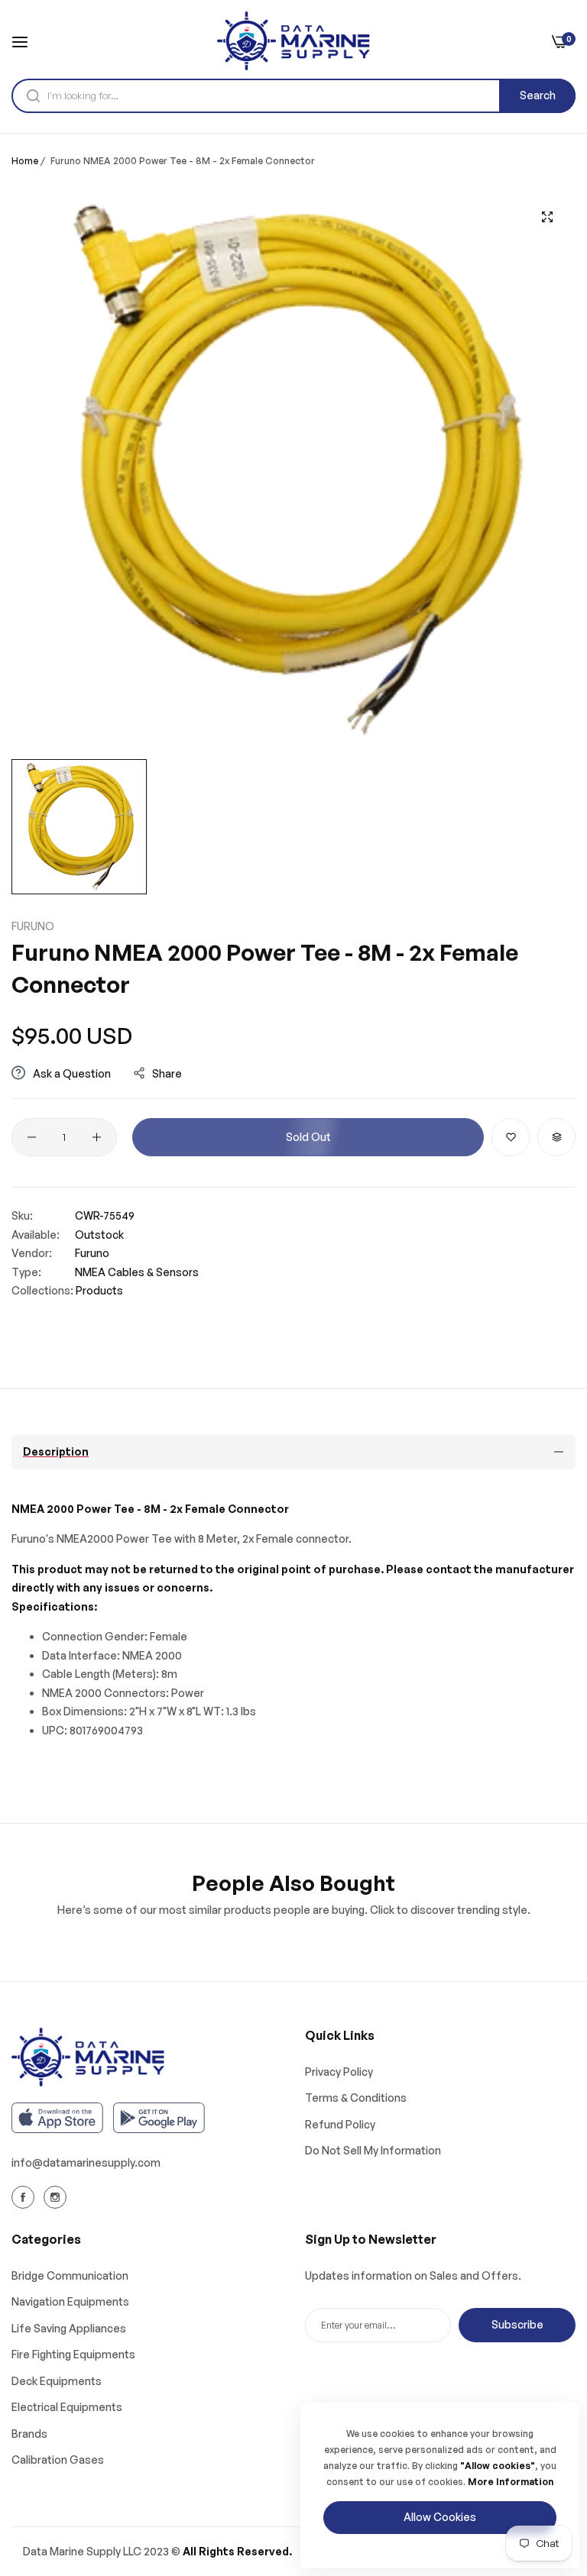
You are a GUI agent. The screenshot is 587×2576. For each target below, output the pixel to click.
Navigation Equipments (70, 2301)
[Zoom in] (547, 217)
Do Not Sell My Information (373, 2150)
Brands (29, 2434)
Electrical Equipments (67, 2407)
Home (25, 161)
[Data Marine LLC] (293, 41)
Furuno (33, 926)
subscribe (517, 2324)
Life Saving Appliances (69, 2328)
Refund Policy (340, 2124)
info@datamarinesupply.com (86, 2162)
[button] (511, 1137)
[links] (25, 2196)
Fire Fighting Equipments (73, 2354)
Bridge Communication (70, 2275)
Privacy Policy (339, 2072)
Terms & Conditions (356, 2098)
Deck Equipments (57, 2381)
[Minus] (32, 1137)
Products (99, 1290)
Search (538, 95)
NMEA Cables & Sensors (137, 1272)
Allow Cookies (440, 2517)
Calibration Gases (58, 2460)
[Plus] (97, 1137)
